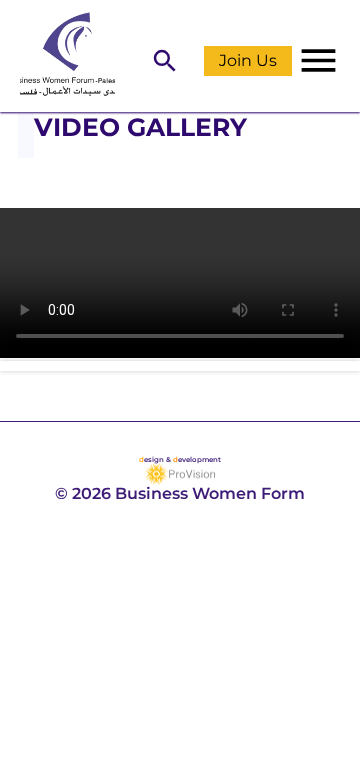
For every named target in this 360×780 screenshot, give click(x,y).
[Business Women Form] (57, 56)
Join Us (248, 60)
